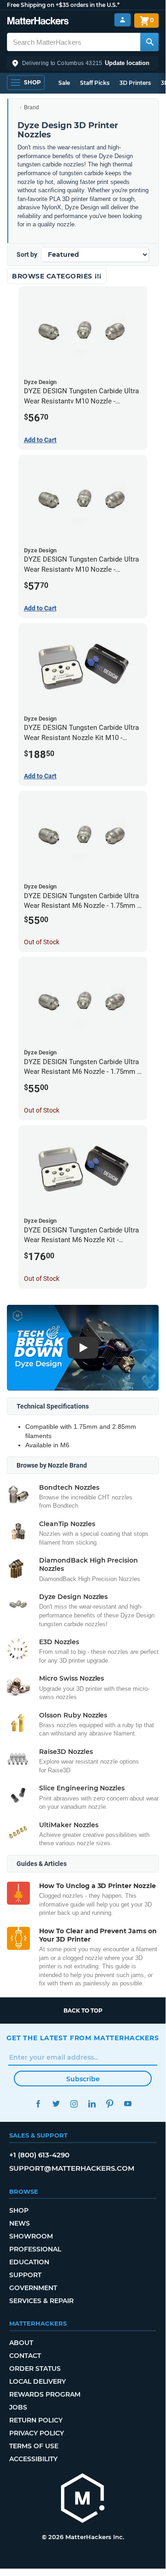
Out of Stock (42, 942)
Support (25, 2275)
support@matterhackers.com (72, 2168)
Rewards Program (45, 2394)
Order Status (35, 2369)
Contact (25, 2356)
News (20, 2223)
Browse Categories (53, 276)
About (21, 2343)
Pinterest (110, 2104)
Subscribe (83, 2079)
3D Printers (135, 83)
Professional (35, 2249)
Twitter (56, 2104)
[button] (83, 63)
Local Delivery (37, 2381)
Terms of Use (34, 2446)
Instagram (74, 2104)
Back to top (83, 2010)
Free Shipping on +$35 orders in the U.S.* (63, 5)
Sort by (27, 255)
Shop (19, 2210)
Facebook (38, 2104)
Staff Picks (95, 83)
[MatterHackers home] (38, 22)
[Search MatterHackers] (149, 42)
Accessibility (33, 2459)
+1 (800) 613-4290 (39, 2155)
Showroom (31, 2236)
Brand (31, 107)
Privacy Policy (37, 2433)
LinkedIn (92, 2104)
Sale (64, 83)
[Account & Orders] (123, 20)
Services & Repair (41, 2301)
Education (29, 2262)
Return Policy (36, 2420)
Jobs (18, 2407)
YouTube (128, 2104)
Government (33, 2288)
